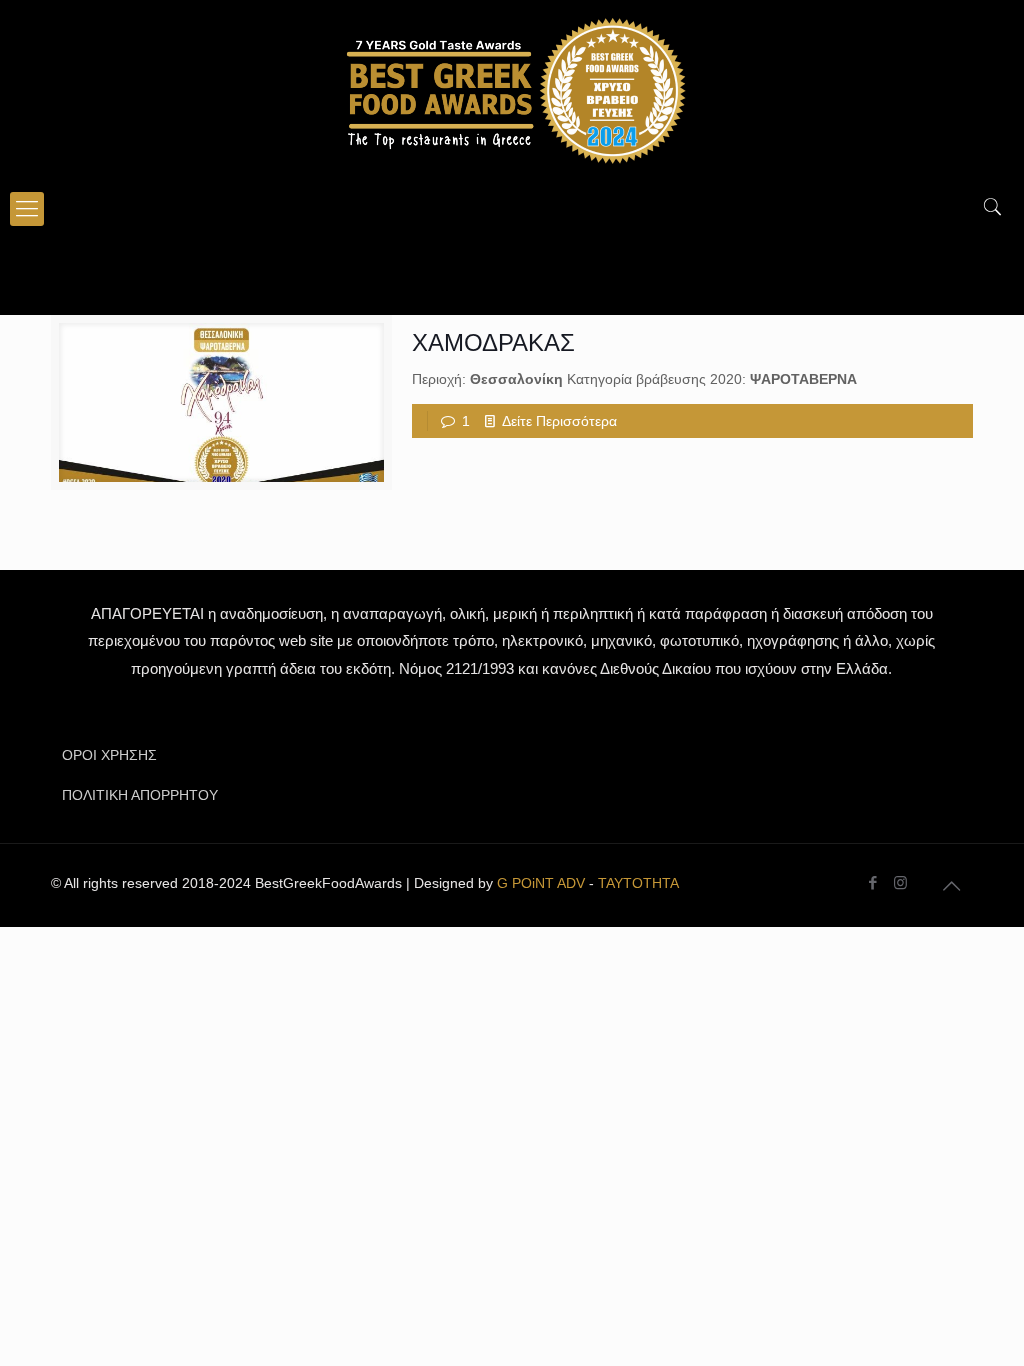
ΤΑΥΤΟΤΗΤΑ (638, 883)
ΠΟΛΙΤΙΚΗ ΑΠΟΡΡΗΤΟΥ (140, 795)
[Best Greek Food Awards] (512, 90)
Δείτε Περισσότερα (559, 421)
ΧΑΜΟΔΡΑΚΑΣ (493, 342)
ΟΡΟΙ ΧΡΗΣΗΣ (109, 755)
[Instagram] (900, 882)
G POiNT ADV (541, 883)
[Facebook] (873, 882)
